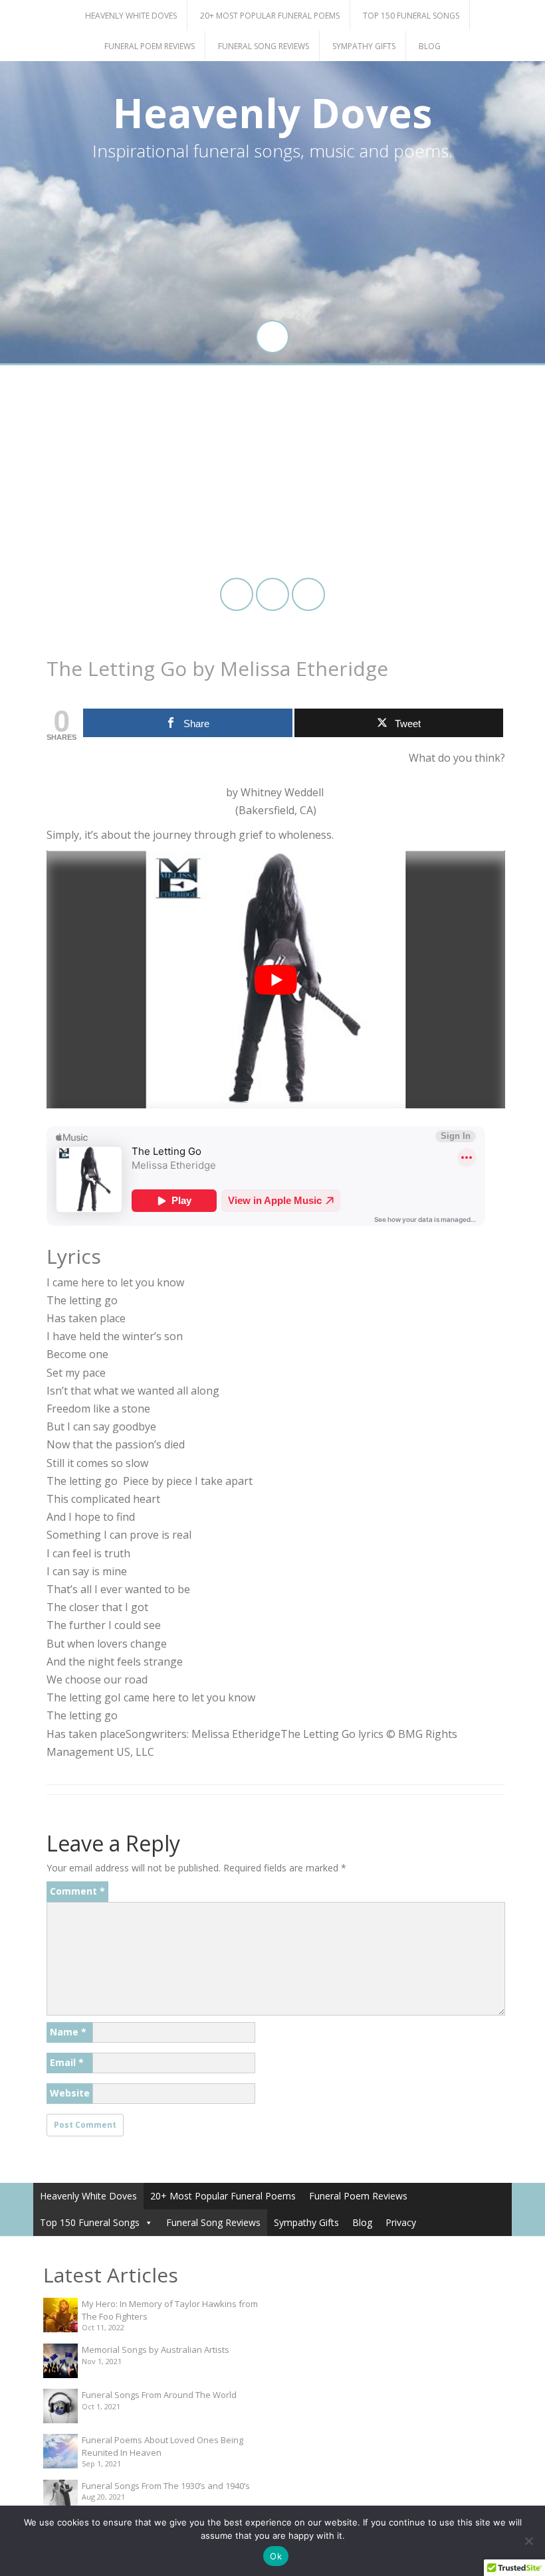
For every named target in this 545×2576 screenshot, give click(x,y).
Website (70, 2093)
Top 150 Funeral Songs (411, 16)
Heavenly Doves (272, 113)
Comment (77, 1891)
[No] (528, 2541)
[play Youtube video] (276, 980)
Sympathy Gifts (364, 46)
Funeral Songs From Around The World (159, 2395)
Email (67, 2062)
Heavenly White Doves (131, 16)
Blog (430, 46)
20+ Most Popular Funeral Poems (270, 16)
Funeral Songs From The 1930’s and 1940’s (166, 2486)
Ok (276, 2556)
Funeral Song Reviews (264, 46)
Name (68, 2032)
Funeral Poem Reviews (150, 46)
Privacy (401, 2222)
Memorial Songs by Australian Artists (156, 2350)
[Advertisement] (272, 472)
